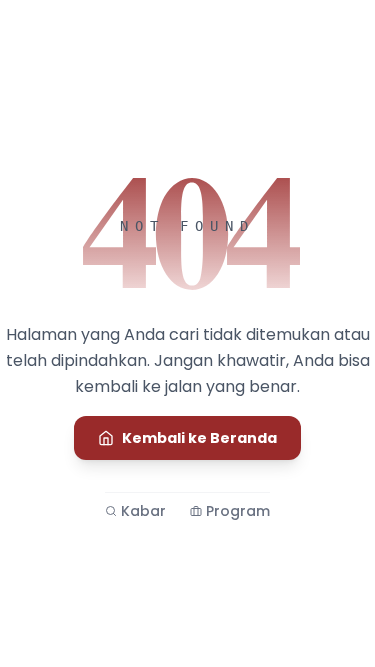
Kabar (143, 511)
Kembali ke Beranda (199, 438)
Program (238, 511)
